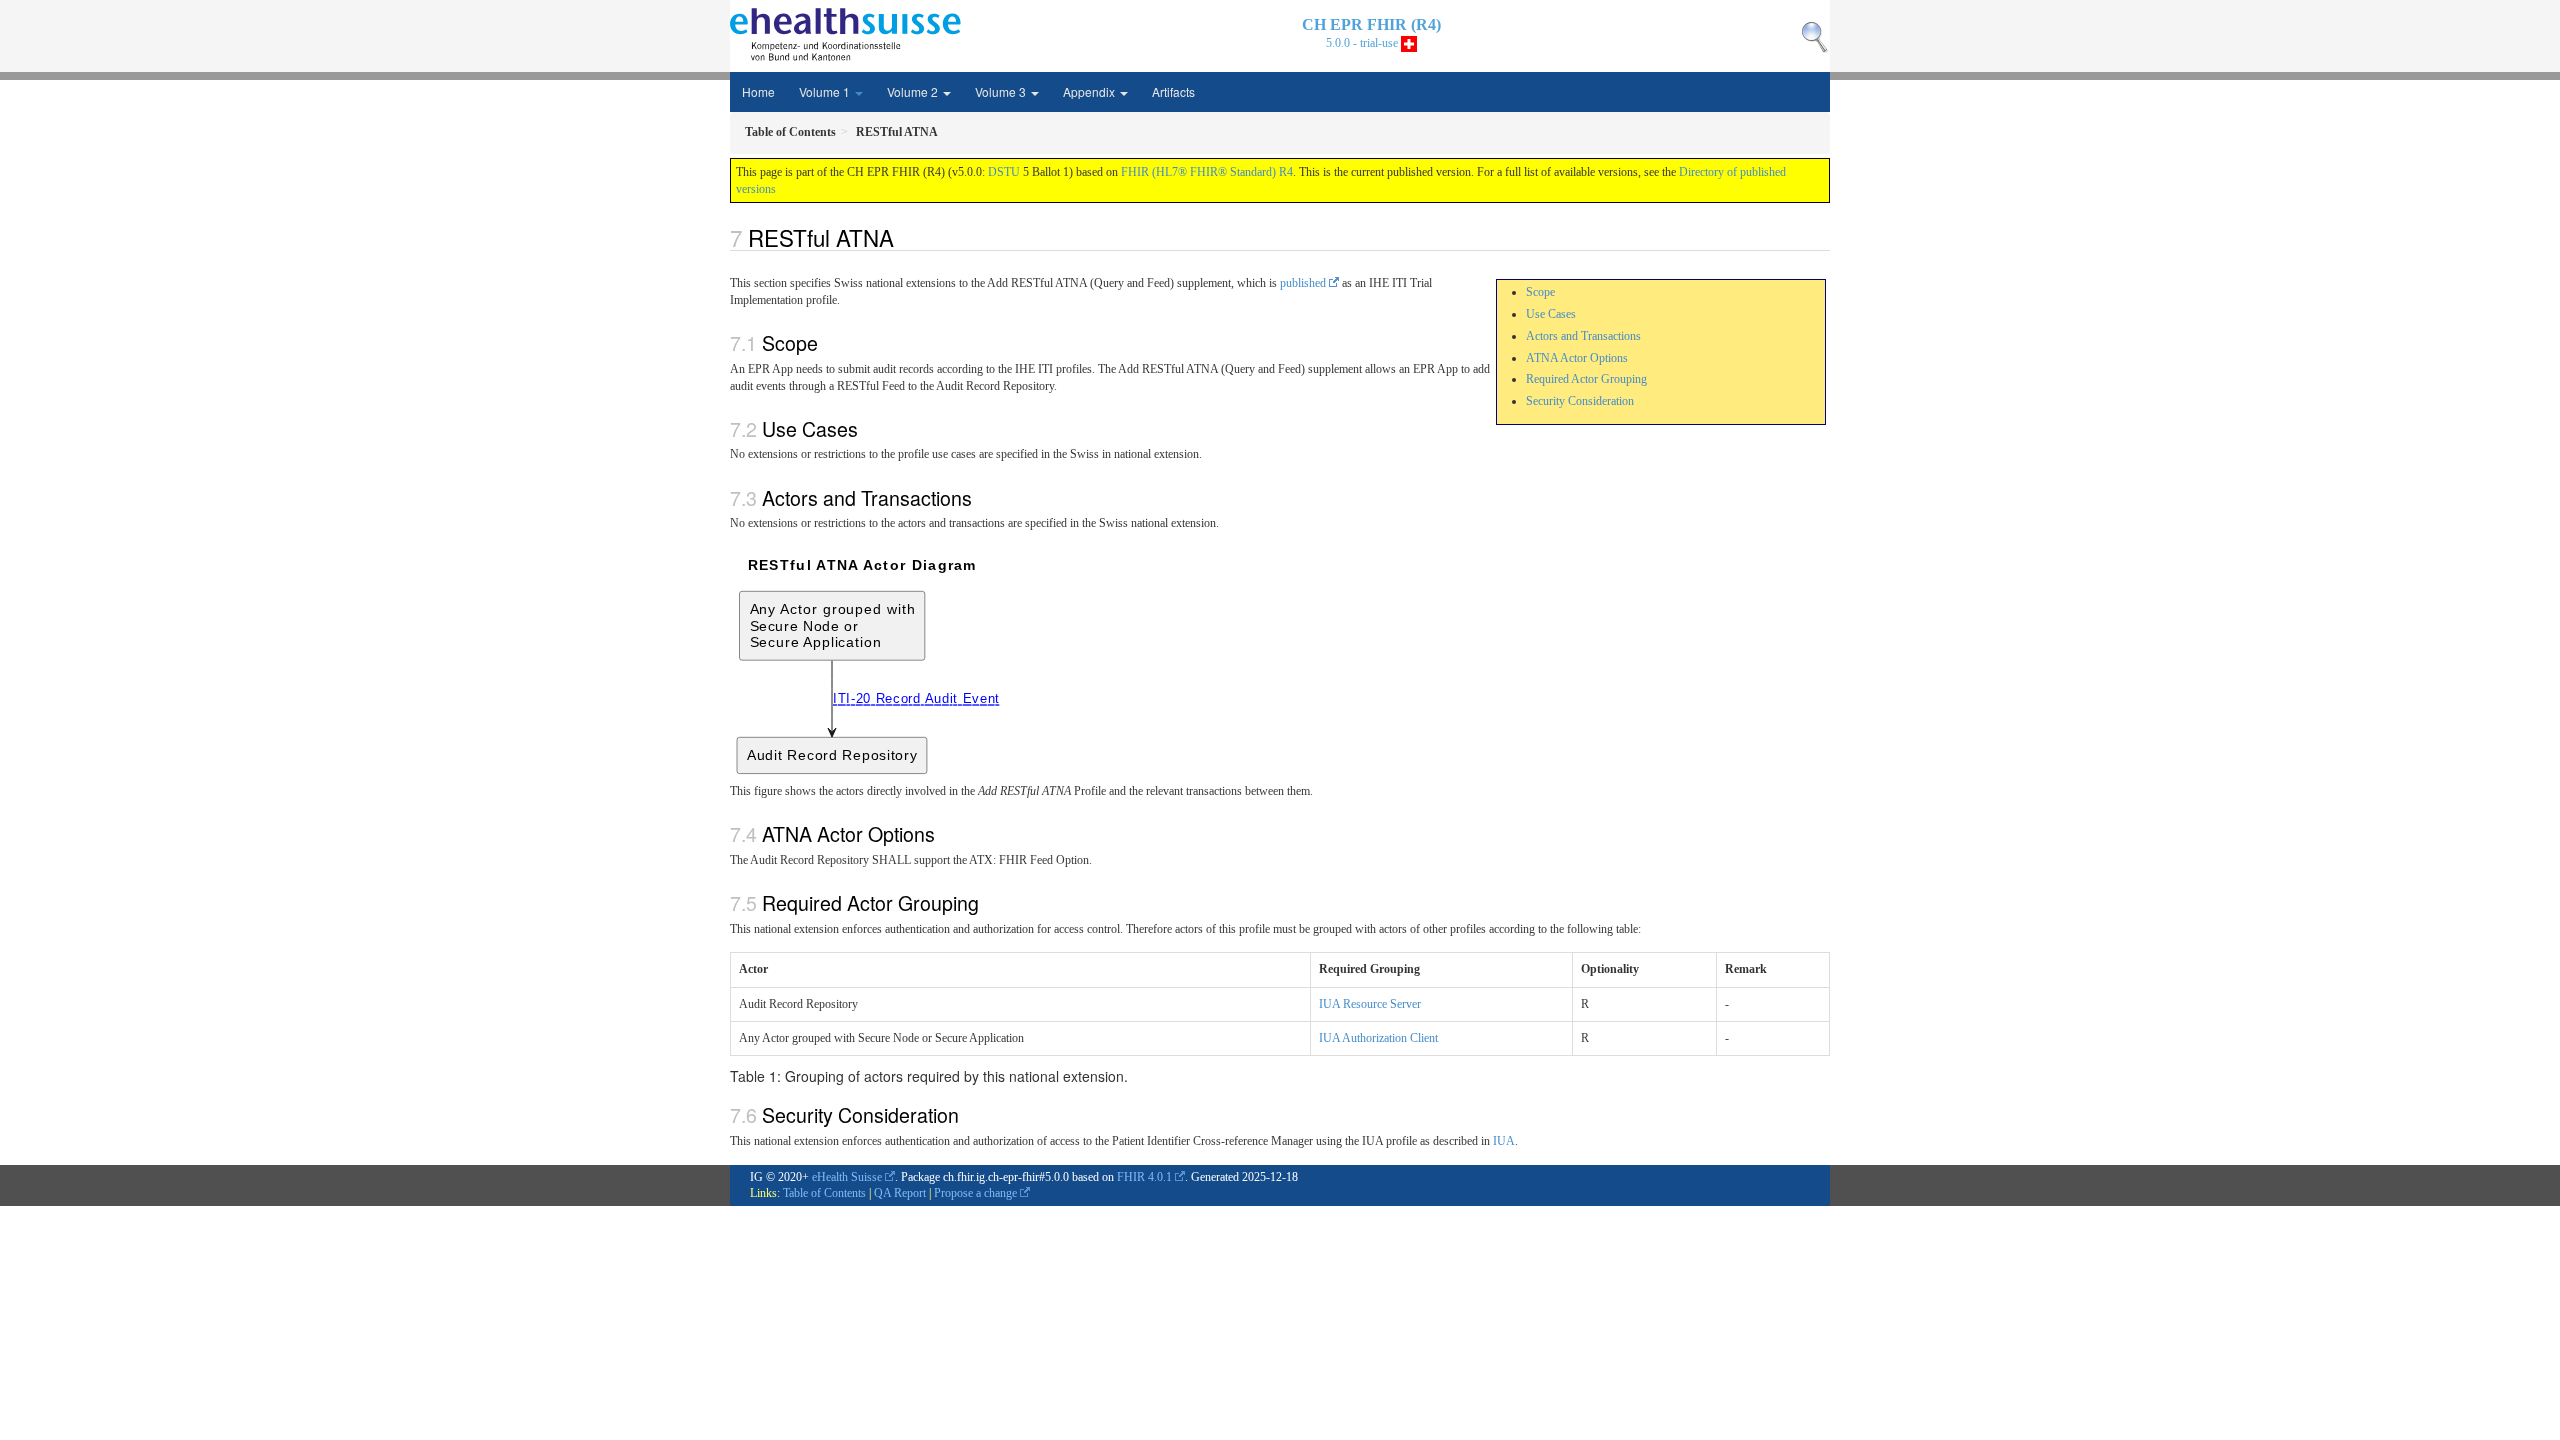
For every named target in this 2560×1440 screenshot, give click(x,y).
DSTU (1004, 172)
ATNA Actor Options (1577, 358)
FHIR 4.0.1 (1144, 1177)
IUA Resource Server (1370, 1004)
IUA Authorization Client (1378, 1038)
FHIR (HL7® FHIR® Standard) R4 (1207, 172)
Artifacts (1173, 91)
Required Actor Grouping (1586, 379)
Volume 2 (914, 91)
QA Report (900, 1193)
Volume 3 (1002, 91)
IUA (1504, 1141)
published (1303, 283)
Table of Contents (824, 1193)
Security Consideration (1580, 401)
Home (758, 91)
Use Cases (1551, 314)
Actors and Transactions (1583, 336)
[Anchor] (905, 237)
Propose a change (975, 1193)
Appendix (1090, 91)
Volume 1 (826, 91)
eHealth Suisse (847, 1177)
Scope (1540, 292)
